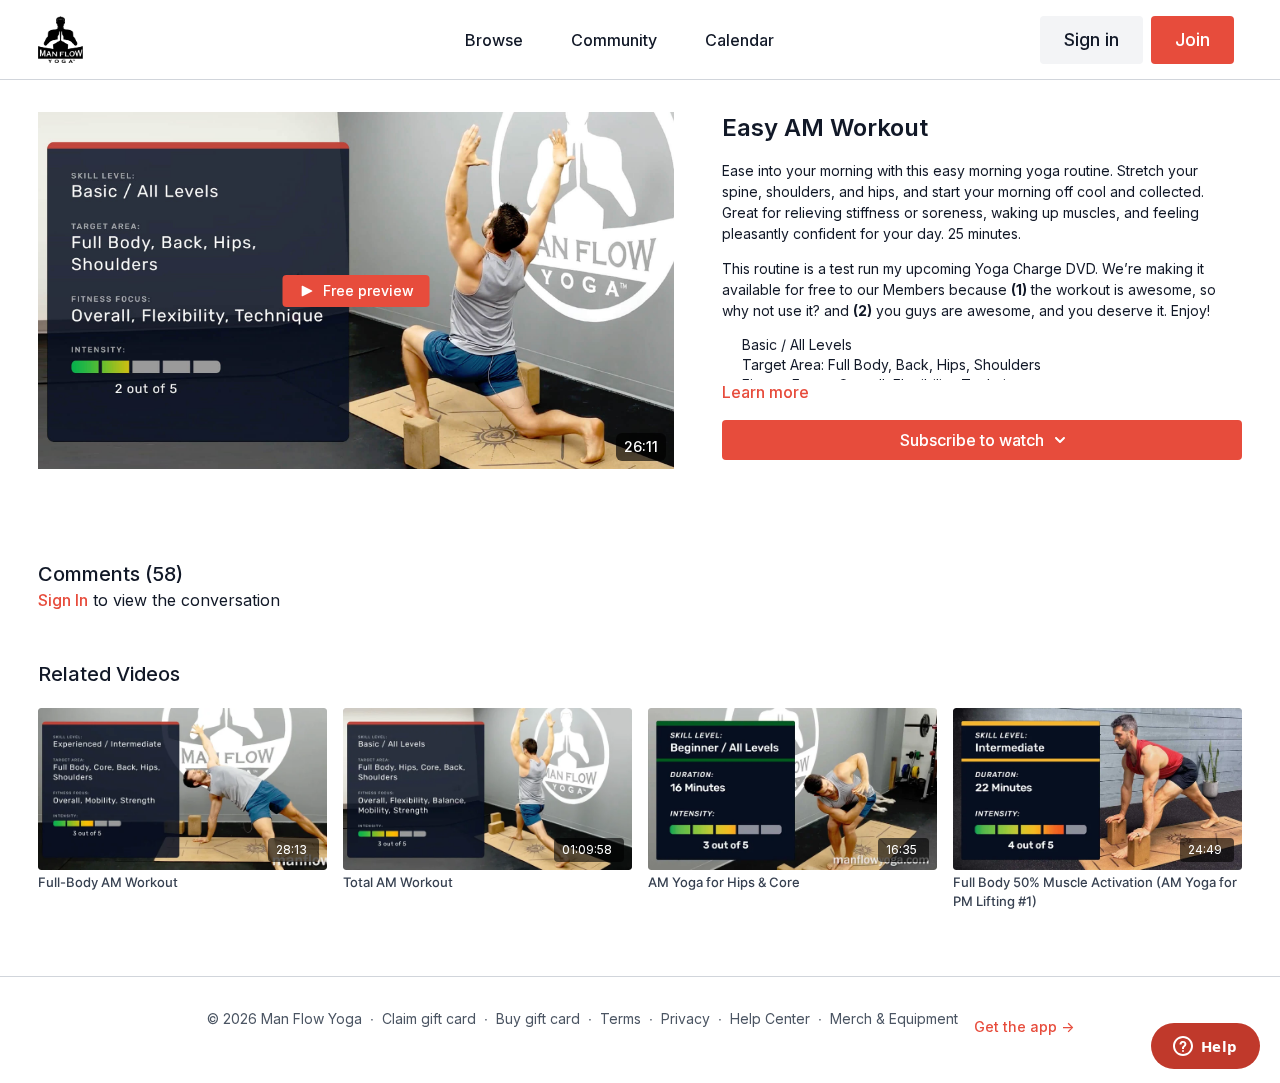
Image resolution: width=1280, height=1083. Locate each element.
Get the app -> (1024, 1026)
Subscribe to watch (972, 440)
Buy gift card (538, 1018)
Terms (620, 1018)
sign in (63, 600)
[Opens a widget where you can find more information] (1205, 1048)
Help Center (770, 1018)
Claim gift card (429, 1018)
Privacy (685, 1018)
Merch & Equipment (894, 1018)
